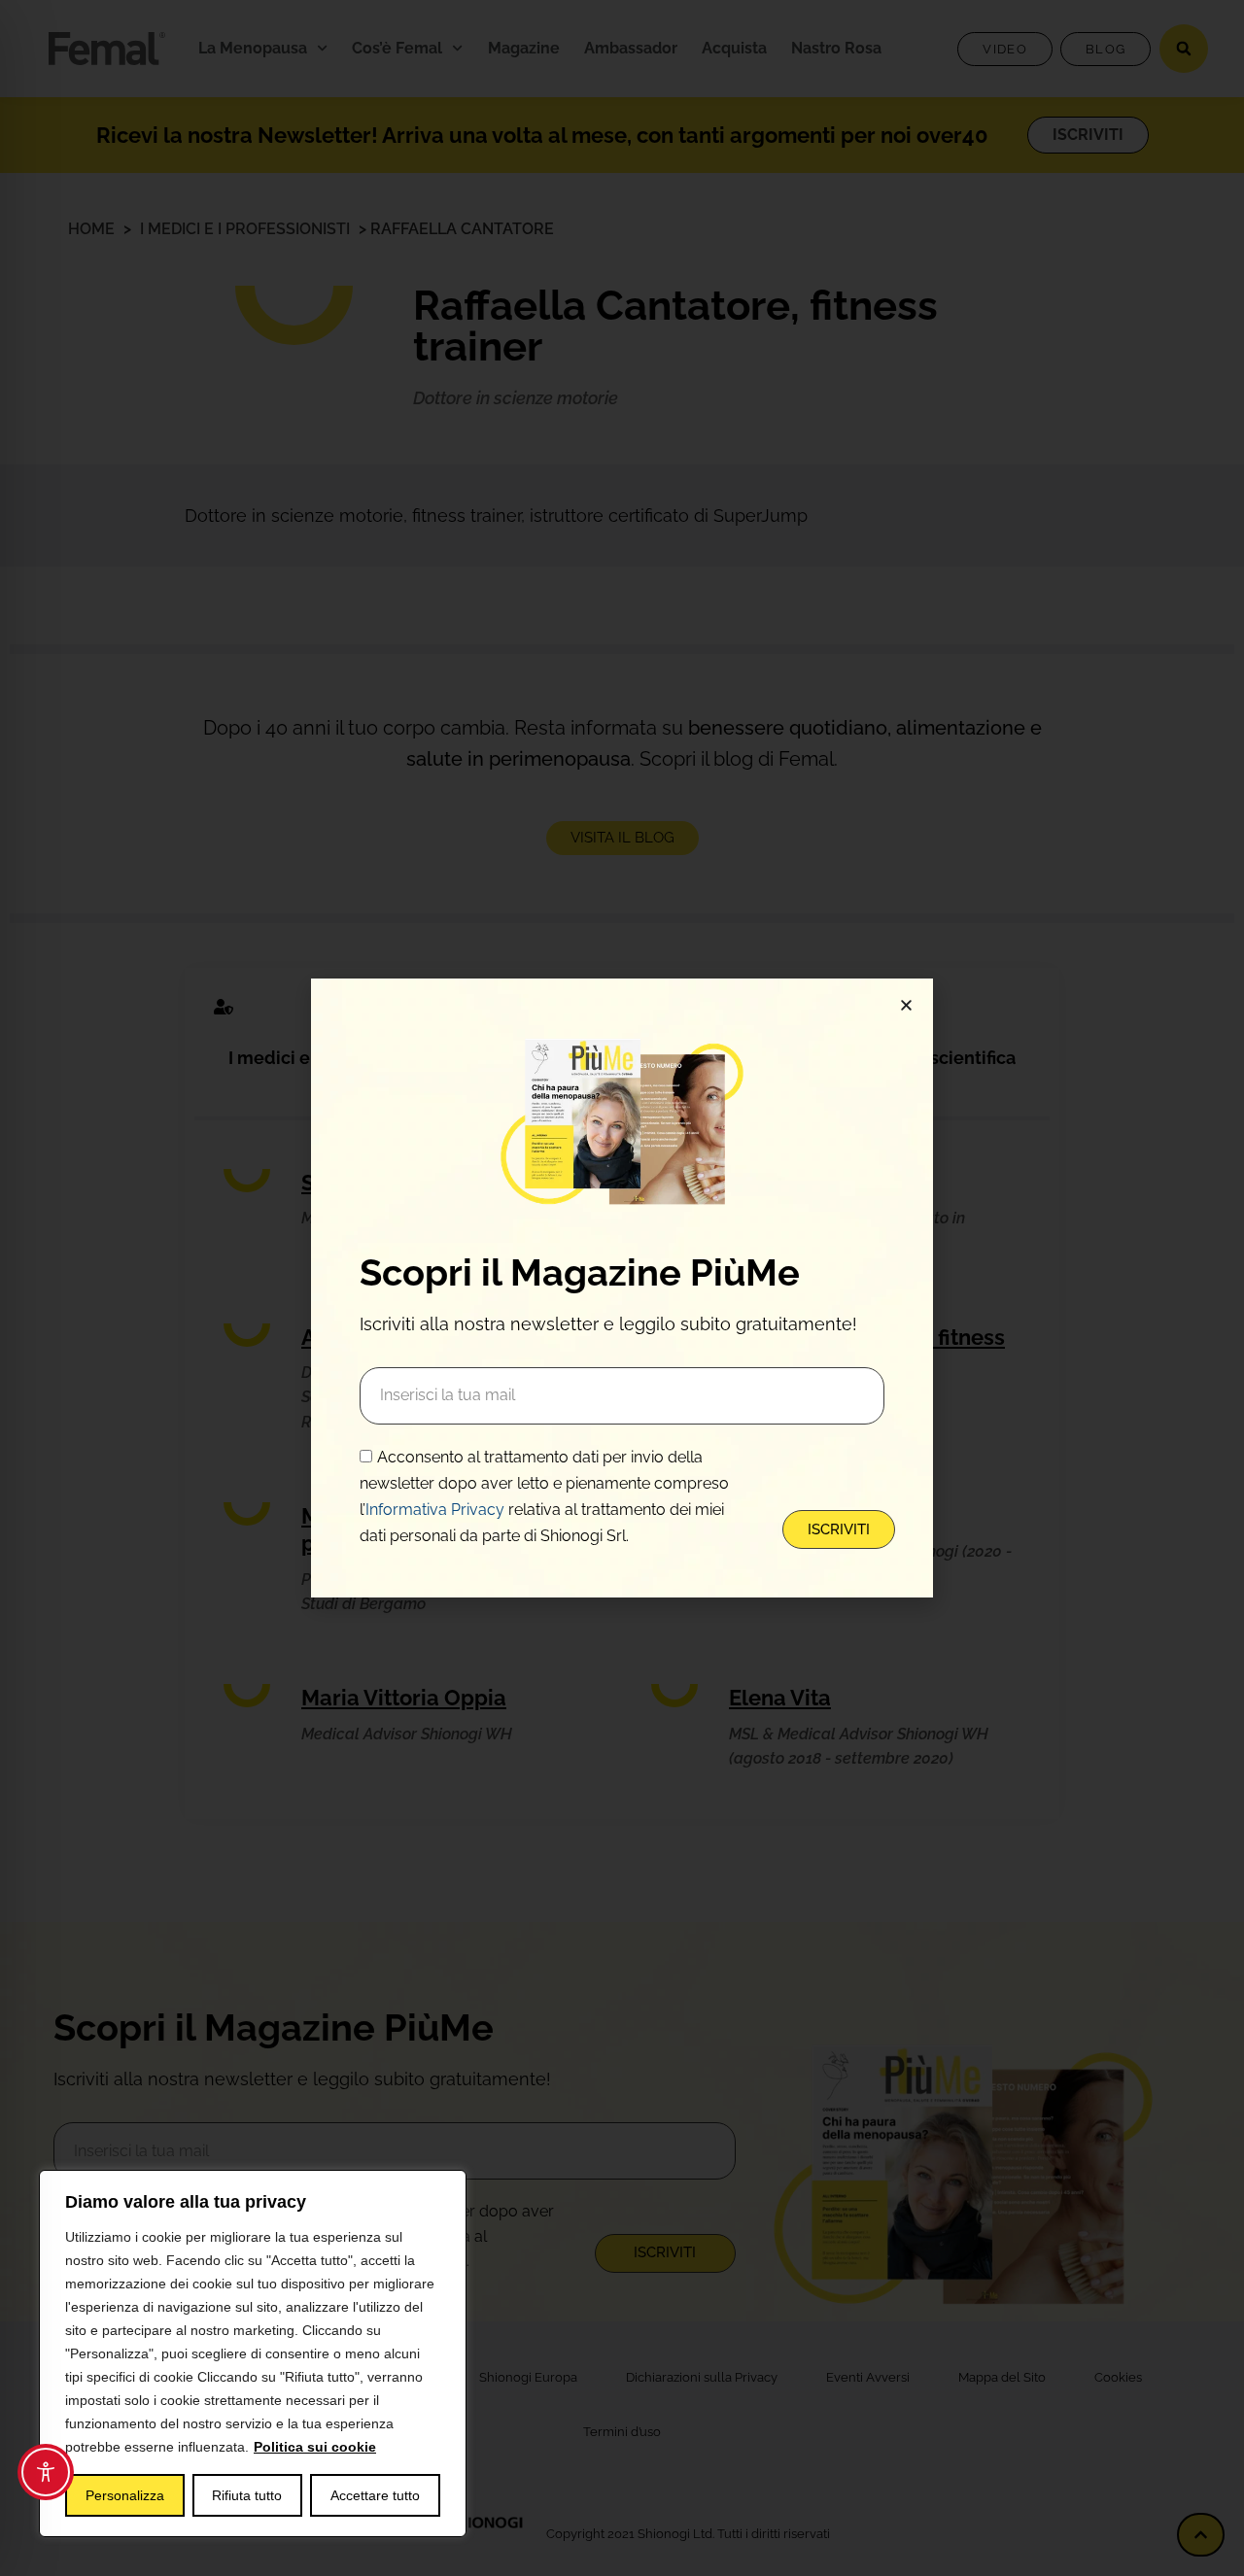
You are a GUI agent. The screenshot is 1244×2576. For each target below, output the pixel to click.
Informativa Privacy (435, 1510)
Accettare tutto (375, 2495)
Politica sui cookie (315, 2447)
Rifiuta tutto (247, 2495)
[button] (906, 1005)
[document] (622, 1288)
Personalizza (125, 2495)
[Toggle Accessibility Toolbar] (46, 2472)
